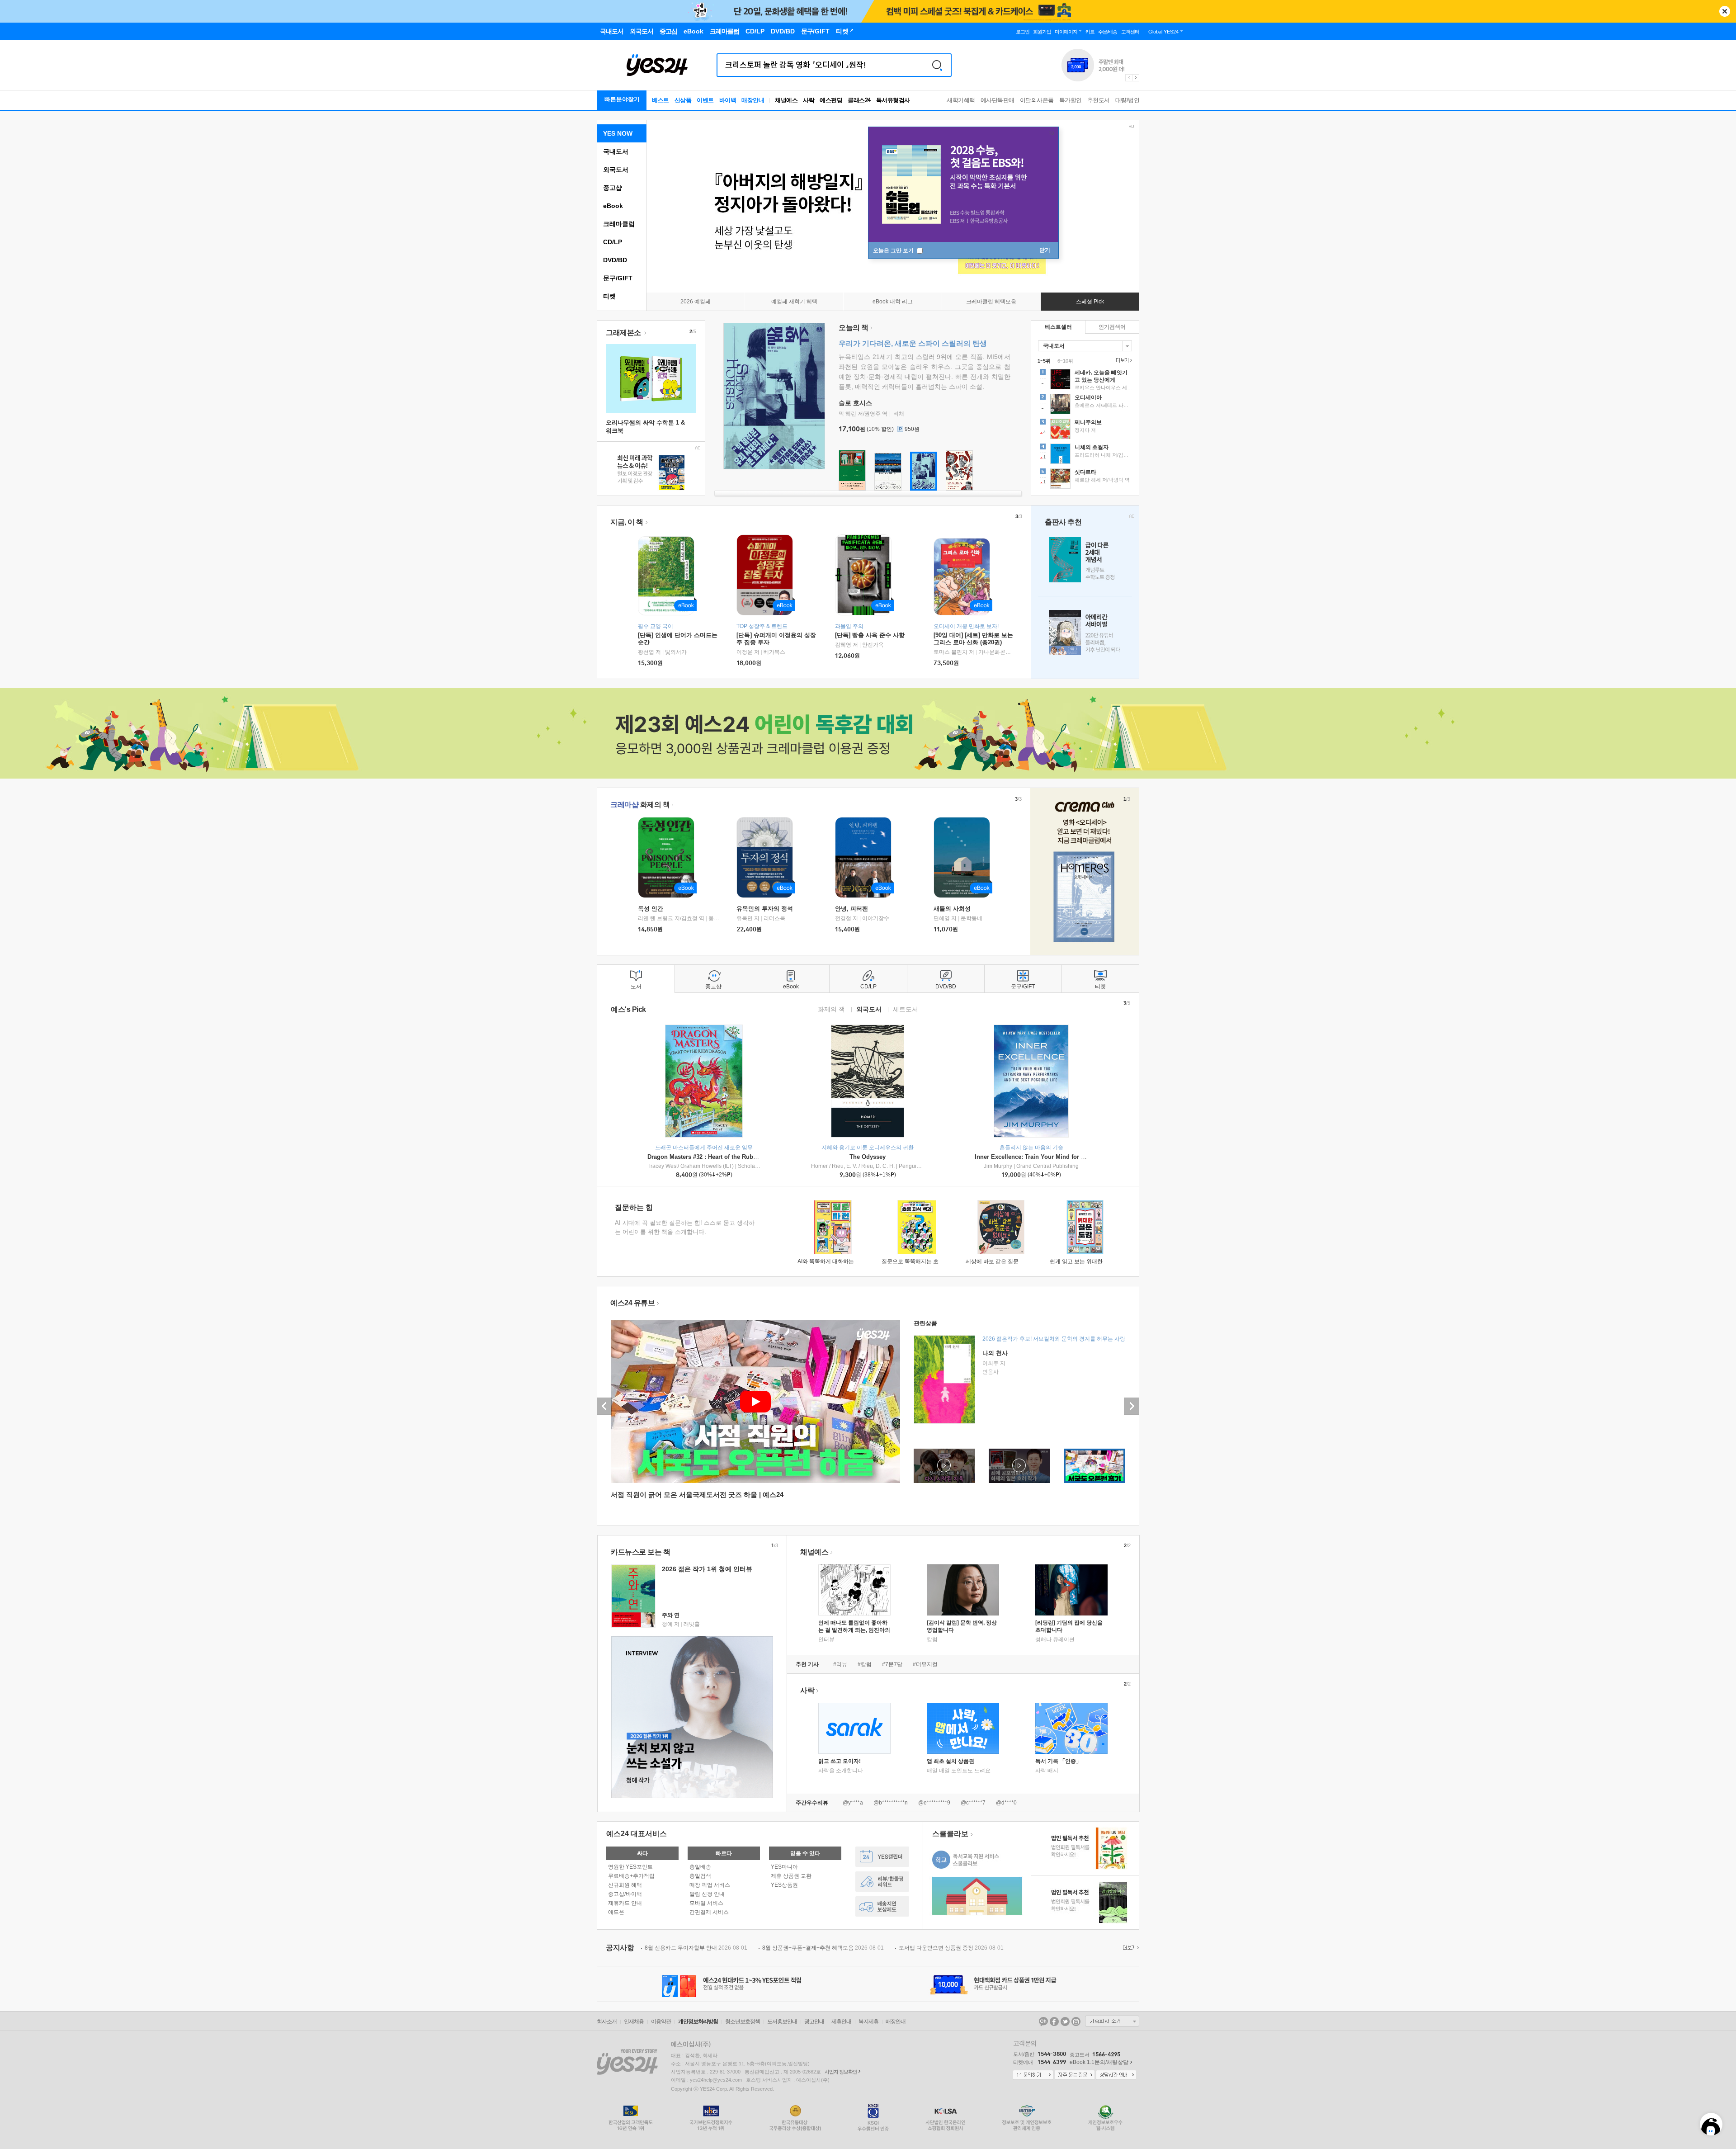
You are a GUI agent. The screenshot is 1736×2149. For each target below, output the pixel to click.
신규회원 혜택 (625, 1885)
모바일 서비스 (706, 1903)
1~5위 (1044, 361)
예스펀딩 (831, 100)
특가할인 (1071, 100)
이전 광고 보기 (1128, 78)
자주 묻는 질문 (1075, 2075)
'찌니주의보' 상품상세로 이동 (1085, 430)
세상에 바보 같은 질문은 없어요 (1004, 1261)
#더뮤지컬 (925, 1664)
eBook (613, 206)
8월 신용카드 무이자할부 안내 (696, 1948)
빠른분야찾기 (622, 99)
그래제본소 (624, 333)
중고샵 (613, 188)
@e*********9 (934, 1803)
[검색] (937, 65)
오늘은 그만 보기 (894, 250)
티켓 (609, 296)
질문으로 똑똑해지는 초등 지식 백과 (925, 1261)
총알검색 (700, 1876)
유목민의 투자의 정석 (765, 909)
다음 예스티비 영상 (1132, 1406)
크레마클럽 (619, 224)
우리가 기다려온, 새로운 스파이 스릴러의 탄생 (913, 343)
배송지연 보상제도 (882, 1906)
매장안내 (753, 100)
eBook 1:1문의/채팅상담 (1099, 2062)
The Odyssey (868, 1157)
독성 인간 (651, 909)
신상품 (683, 100)
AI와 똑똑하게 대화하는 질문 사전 (838, 1261)
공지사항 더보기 (1130, 1948)
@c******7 (973, 1803)
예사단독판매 (998, 100)
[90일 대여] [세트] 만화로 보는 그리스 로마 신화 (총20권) (973, 639)
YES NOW (618, 133)
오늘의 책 (854, 328)
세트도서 (906, 1009)
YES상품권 (784, 1885)
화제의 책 (640, 805)
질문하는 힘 (634, 1207)
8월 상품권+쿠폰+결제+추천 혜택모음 (823, 1948)
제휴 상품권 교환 (791, 1876)
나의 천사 (995, 1353)
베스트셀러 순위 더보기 (1123, 360)
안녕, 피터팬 (851, 909)
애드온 (616, 1912)
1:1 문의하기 (1033, 2075)
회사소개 (607, 2021)
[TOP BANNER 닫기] (1725, 11)
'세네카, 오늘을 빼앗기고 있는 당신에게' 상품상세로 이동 (1085, 380)
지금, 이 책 (627, 522)
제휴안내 (841, 2021)
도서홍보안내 (782, 2021)
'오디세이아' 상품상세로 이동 (1085, 405)
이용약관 (661, 2021)
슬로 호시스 (855, 403)
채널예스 (814, 1552)
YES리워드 (882, 1882)
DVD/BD (615, 260)
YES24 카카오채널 (1043, 2021)
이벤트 (705, 100)
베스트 (660, 100)
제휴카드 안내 (625, 1903)
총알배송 (700, 1867)
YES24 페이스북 (1054, 2021)
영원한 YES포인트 (630, 1867)
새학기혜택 (961, 100)
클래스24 (859, 100)
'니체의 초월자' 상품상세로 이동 (1085, 455)
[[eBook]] (669, 857)
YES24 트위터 (1065, 2021)
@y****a (853, 1803)
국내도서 (616, 151)
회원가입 (1042, 32)
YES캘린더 (882, 1857)
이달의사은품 (1037, 100)
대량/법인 (1127, 100)
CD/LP (613, 242)
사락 (809, 100)
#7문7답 (892, 1664)
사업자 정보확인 (841, 2072)
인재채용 (634, 2021)
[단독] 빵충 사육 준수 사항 (870, 635)
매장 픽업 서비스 (710, 1885)
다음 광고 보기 (1136, 78)
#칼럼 (865, 1664)
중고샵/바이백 (625, 1894)
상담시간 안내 (1116, 2075)
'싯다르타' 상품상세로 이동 (1085, 480)
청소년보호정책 (743, 2021)
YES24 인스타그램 (1076, 2021)
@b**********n (891, 1803)
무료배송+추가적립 (631, 1876)
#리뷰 (840, 1664)
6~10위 (1065, 361)
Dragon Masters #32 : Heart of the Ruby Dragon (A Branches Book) (740, 1157)
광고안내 (814, 2021)
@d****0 (1006, 1803)
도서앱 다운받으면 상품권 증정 (951, 1948)
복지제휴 (868, 2021)
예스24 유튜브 (632, 1303)
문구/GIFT (618, 278)
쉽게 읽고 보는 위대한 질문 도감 (1088, 1261)
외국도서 (616, 170)
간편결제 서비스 (709, 1912)
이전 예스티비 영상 (604, 1406)
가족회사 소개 (1112, 2021)
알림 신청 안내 (707, 1894)
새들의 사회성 (952, 909)
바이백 (728, 100)
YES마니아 (784, 1867)
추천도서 (1099, 100)
